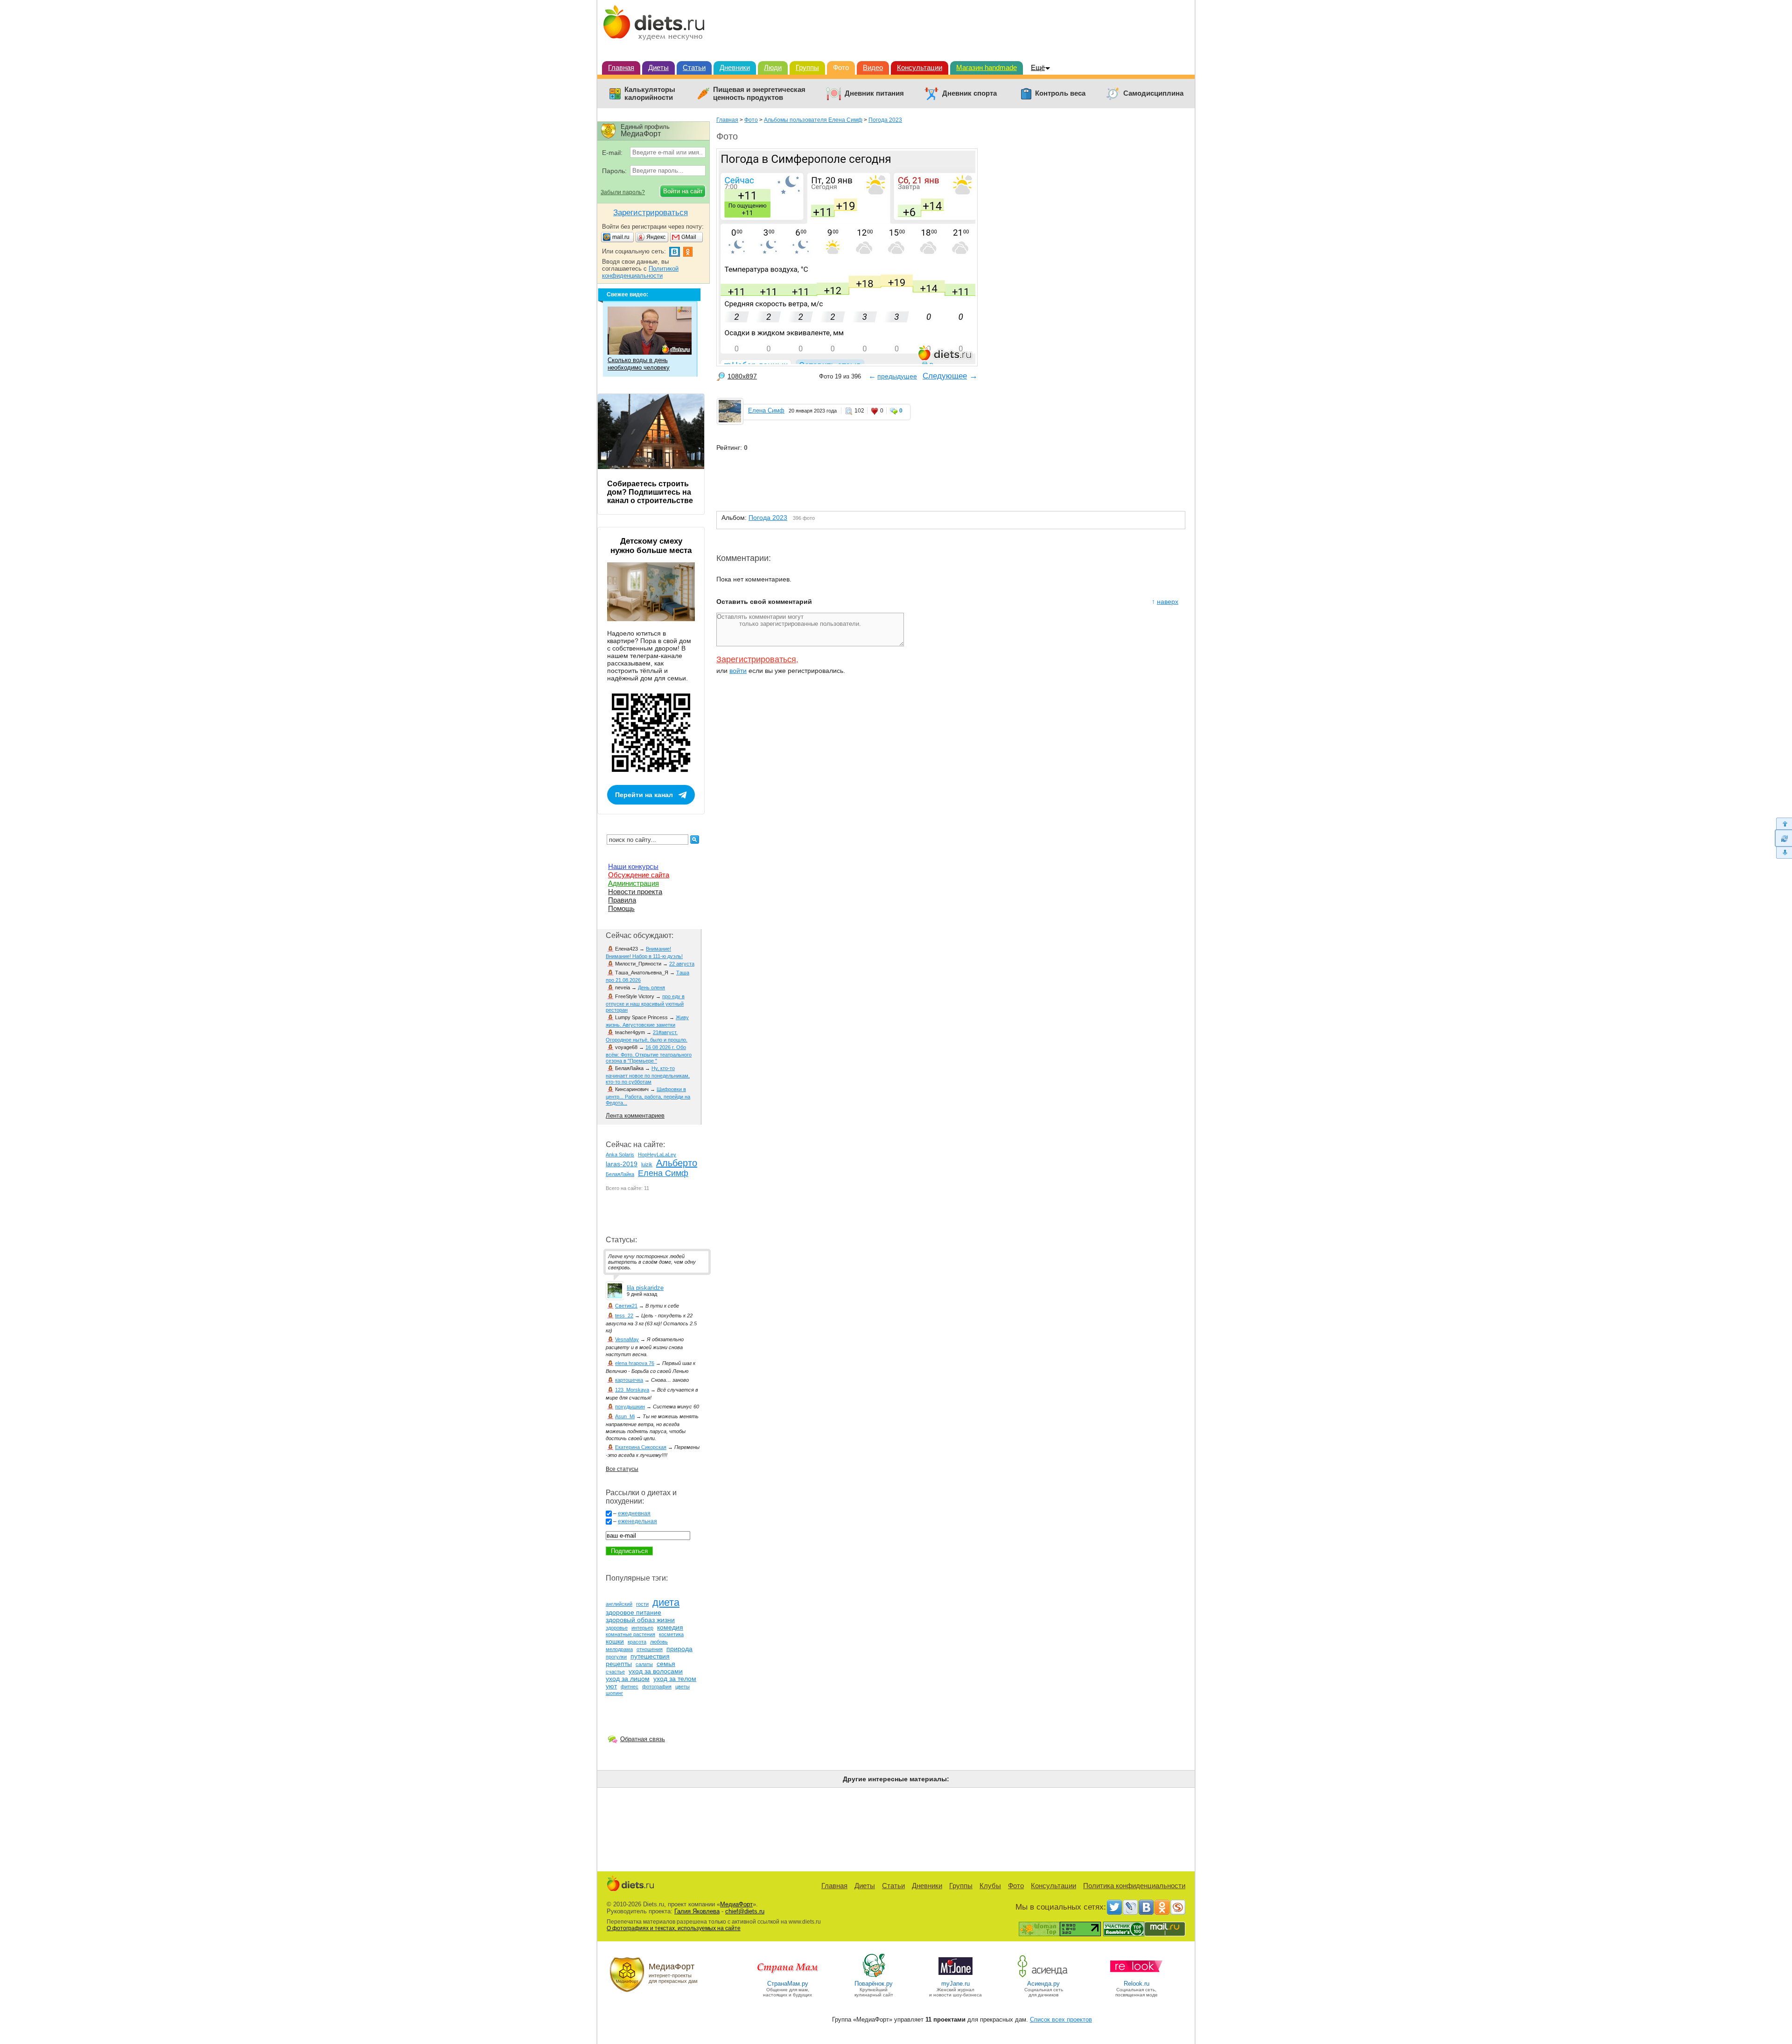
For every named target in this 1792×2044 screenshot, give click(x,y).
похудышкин (630, 1407)
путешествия (650, 1656)
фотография (657, 1687)
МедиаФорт (736, 1904)
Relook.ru (1137, 1984)
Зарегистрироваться (756, 659)
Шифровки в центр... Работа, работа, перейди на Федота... (648, 1096)
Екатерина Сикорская (641, 1447)
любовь (659, 1642)
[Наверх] (1783, 823)
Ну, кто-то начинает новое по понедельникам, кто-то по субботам (648, 1075)
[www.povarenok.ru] (874, 1977)
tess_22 (624, 1316)
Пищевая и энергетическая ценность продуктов (759, 94)
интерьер (642, 1628)
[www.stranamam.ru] (788, 1977)
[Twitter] (1114, 1907)
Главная (621, 67)
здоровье (617, 1628)
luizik (647, 1164)
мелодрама (619, 1649)
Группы (807, 67)
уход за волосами (656, 1671)
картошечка (629, 1380)
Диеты (658, 67)
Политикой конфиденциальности (640, 272)
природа (679, 1649)
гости (642, 1604)
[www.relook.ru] (1136, 1977)
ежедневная (634, 1513)
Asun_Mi (625, 1416)
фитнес (630, 1687)
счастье (615, 1672)
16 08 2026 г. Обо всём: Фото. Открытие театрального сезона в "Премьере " (649, 1054)
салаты (644, 1664)
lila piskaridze (645, 1288)
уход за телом (675, 1679)
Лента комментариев (635, 1116)
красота (637, 1642)
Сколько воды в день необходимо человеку (639, 364)
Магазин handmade (987, 67)
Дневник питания (874, 93)
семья (666, 1664)
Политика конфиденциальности (1134, 1886)
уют (611, 1686)
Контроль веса (1060, 93)
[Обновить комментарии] (1783, 838)
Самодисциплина (1153, 93)
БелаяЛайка (620, 1174)
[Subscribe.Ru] (1178, 1907)
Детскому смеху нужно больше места (651, 546)
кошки (615, 1641)
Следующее (945, 376)
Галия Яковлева (697, 1911)
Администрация (633, 883)
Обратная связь (643, 1739)
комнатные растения (630, 1634)
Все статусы (622, 1469)
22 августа (682, 964)
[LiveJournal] (1130, 1907)
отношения (650, 1649)
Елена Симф (766, 410)
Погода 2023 (885, 120)
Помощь (621, 908)
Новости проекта (635, 892)
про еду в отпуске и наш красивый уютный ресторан (645, 1003)
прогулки (616, 1657)
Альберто (677, 1163)
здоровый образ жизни (640, 1620)
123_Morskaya (632, 1390)
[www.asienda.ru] (1044, 1977)
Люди (773, 67)
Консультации (920, 67)
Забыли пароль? (623, 192)
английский (619, 1604)
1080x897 (742, 376)
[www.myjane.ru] (955, 1977)
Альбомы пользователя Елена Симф (813, 120)
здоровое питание (633, 1612)
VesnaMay (627, 1339)
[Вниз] (1783, 853)
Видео (873, 67)
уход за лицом (628, 1679)
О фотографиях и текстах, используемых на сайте (674, 1928)
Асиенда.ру (1043, 1984)
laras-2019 (622, 1164)
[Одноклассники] (1162, 1907)
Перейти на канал (644, 795)
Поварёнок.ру (874, 1984)
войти (738, 671)
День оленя (651, 987)
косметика (671, 1634)
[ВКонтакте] (1146, 1907)
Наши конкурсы (633, 866)
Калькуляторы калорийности (650, 94)
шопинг (614, 1693)
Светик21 (626, 1306)
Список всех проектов (1061, 2019)
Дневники (735, 67)
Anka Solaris (620, 1155)
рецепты (619, 1664)
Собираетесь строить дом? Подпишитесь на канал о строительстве (650, 492)
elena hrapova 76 (635, 1363)
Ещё (1038, 67)
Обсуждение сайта (639, 875)
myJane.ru (955, 1984)
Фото (841, 67)
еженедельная (637, 1521)
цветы (682, 1687)
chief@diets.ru (745, 1911)
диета (666, 1602)
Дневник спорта (969, 93)
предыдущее (897, 376)
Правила (622, 900)
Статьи (694, 67)
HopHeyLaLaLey (657, 1155)
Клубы (990, 1886)
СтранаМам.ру (788, 1984)
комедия (670, 1627)
